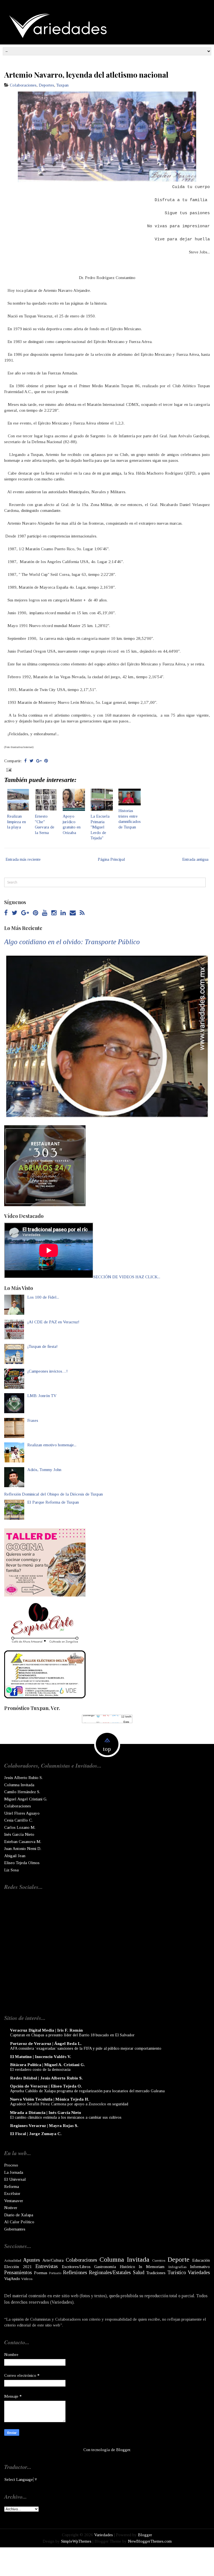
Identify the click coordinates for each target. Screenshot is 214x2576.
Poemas (41, 2273)
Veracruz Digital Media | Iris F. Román (46, 2030)
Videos (27, 2279)
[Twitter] (14, 913)
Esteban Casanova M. (23, 1842)
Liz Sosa (11, 1870)
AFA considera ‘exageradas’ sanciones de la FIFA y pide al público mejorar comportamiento (86, 2048)
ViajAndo (12, 2279)
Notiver (11, 2208)
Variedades (199, 2272)
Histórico (127, 2267)
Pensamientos (18, 2272)
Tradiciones (156, 2273)
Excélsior (12, 2193)
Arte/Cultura (53, 2260)
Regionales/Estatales (110, 2272)
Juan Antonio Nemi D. (23, 1849)
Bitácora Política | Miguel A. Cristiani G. (48, 2065)
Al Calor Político (19, 2222)
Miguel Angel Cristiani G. (26, 1799)
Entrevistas (47, 2266)
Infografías (177, 2267)
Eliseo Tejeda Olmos (22, 1863)
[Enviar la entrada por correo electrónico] (8, 769)
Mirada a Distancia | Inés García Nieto (46, 2113)
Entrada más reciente (23, 859)
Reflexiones (75, 2272)
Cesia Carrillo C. (18, 1820)
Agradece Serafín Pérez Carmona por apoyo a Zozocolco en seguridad (69, 2104)
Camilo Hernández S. (22, 1792)
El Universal (15, 2179)
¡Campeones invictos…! (48, 1371)
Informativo (200, 2267)
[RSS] (82, 913)
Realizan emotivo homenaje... (52, 1445)
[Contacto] (73, 913)
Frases (33, 1420)
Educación (201, 2260)
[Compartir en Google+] (39, 761)
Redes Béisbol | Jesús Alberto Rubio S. (46, 2078)
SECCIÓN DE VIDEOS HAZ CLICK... (127, 1277)
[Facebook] (6, 913)
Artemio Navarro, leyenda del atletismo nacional (86, 75)
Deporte (178, 2259)
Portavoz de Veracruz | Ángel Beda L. (46, 2044)
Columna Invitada (19, 1785)
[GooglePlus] (25, 913)
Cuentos (159, 2260)
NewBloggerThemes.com (150, 2541)
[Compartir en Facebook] (25, 761)
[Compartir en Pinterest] (46, 761)
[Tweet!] (31, 761)
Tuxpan (62, 85)
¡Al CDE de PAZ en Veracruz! (53, 1322)
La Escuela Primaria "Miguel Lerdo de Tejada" (100, 827)
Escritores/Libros (76, 2267)
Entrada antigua (195, 859)
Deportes (46, 85)
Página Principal (111, 859)
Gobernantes (15, 2229)
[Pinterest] (36, 913)
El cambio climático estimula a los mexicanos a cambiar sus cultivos (66, 2117)
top (107, 1749)
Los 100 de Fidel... (43, 1297)
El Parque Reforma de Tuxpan (53, 1502)
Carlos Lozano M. (20, 1827)
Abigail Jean (15, 1856)
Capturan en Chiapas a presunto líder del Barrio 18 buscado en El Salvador (72, 2035)
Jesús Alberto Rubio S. (23, 1778)
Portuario (55, 2273)
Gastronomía (105, 2267)
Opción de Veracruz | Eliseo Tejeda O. (46, 2086)
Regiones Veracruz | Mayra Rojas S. (44, 2126)
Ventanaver (14, 2201)
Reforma (12, 2187)
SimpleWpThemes (76, 2541)
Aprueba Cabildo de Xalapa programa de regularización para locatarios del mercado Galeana (87, 2091)
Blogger (123, 2450)
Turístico (177, 2272)
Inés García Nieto (19, 1834)
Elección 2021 (18, 2267)
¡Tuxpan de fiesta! (42, 1346)
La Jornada (14, 2172)
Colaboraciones (23, 85)
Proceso (11, 2165)
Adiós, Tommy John (44, 1470)
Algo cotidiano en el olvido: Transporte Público (72, 942)
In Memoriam (152, 2267)
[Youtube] (45, 913)
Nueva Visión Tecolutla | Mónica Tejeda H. (50, 2099)
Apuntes (31, 2260)
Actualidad (13, 2260)
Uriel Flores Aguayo (22, 1813)
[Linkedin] (63, 913)
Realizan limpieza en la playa (16, 822)
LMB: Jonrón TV (42, 1396)
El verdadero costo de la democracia (40, 2069)
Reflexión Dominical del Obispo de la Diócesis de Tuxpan (53, 1494)
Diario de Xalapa (19, 2215)
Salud (139, 2272)
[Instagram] (54, 913)
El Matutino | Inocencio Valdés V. (41, 2057)
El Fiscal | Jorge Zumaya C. (36, 2134)
